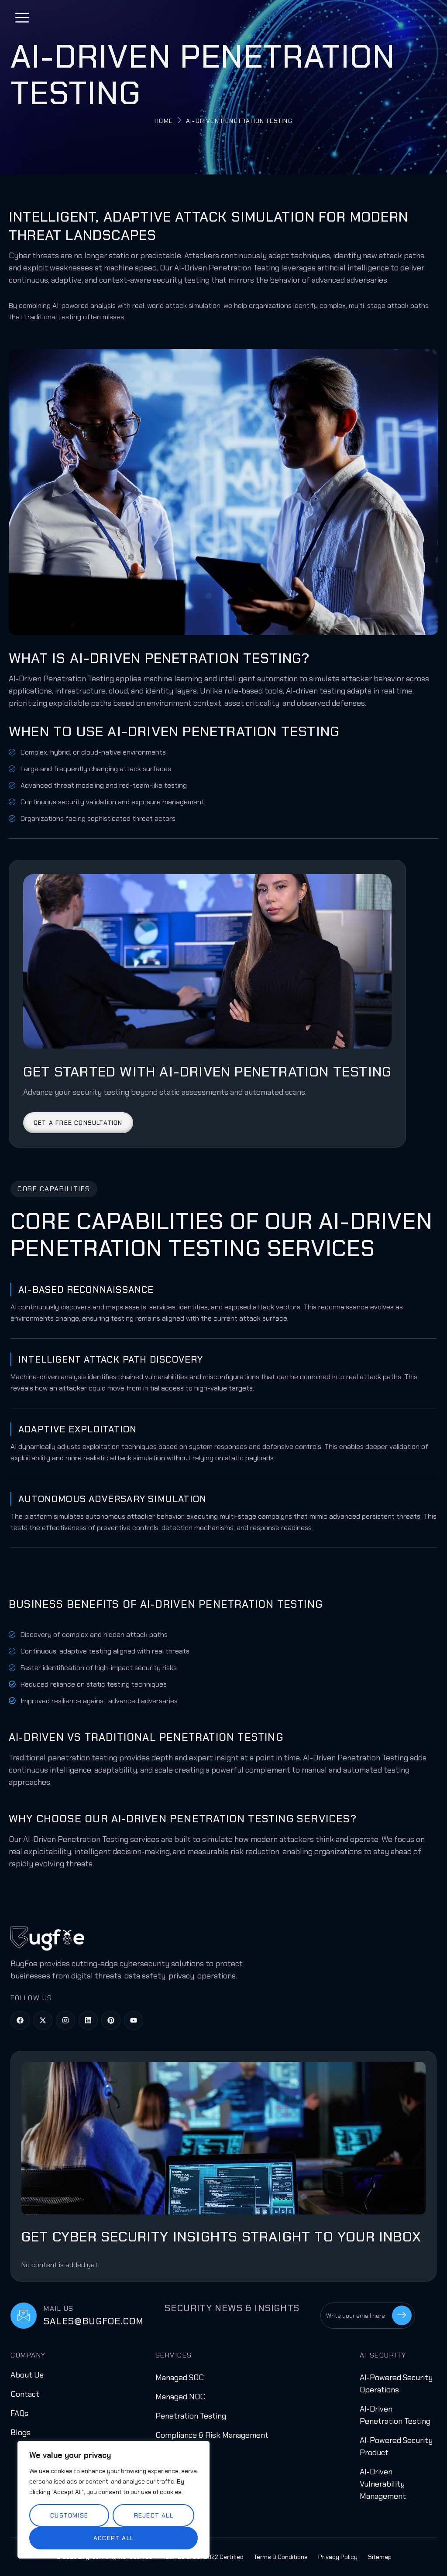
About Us (27, 2375)
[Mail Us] (24, 2316)
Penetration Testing (191, 2416)
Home (164, 121)
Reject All (154, 2515)
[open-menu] (23, 19)
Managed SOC (180, 2378)
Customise (69, 2515)
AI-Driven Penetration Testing (203, 75)
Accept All (113, 2538)
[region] (113, 2500)
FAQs (19, 2413)
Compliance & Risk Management (212, 2435)
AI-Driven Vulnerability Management (383, 2484)
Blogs (21, 2433)
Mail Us (59, 2308)
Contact (25, 2394)
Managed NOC (180, 2397)
